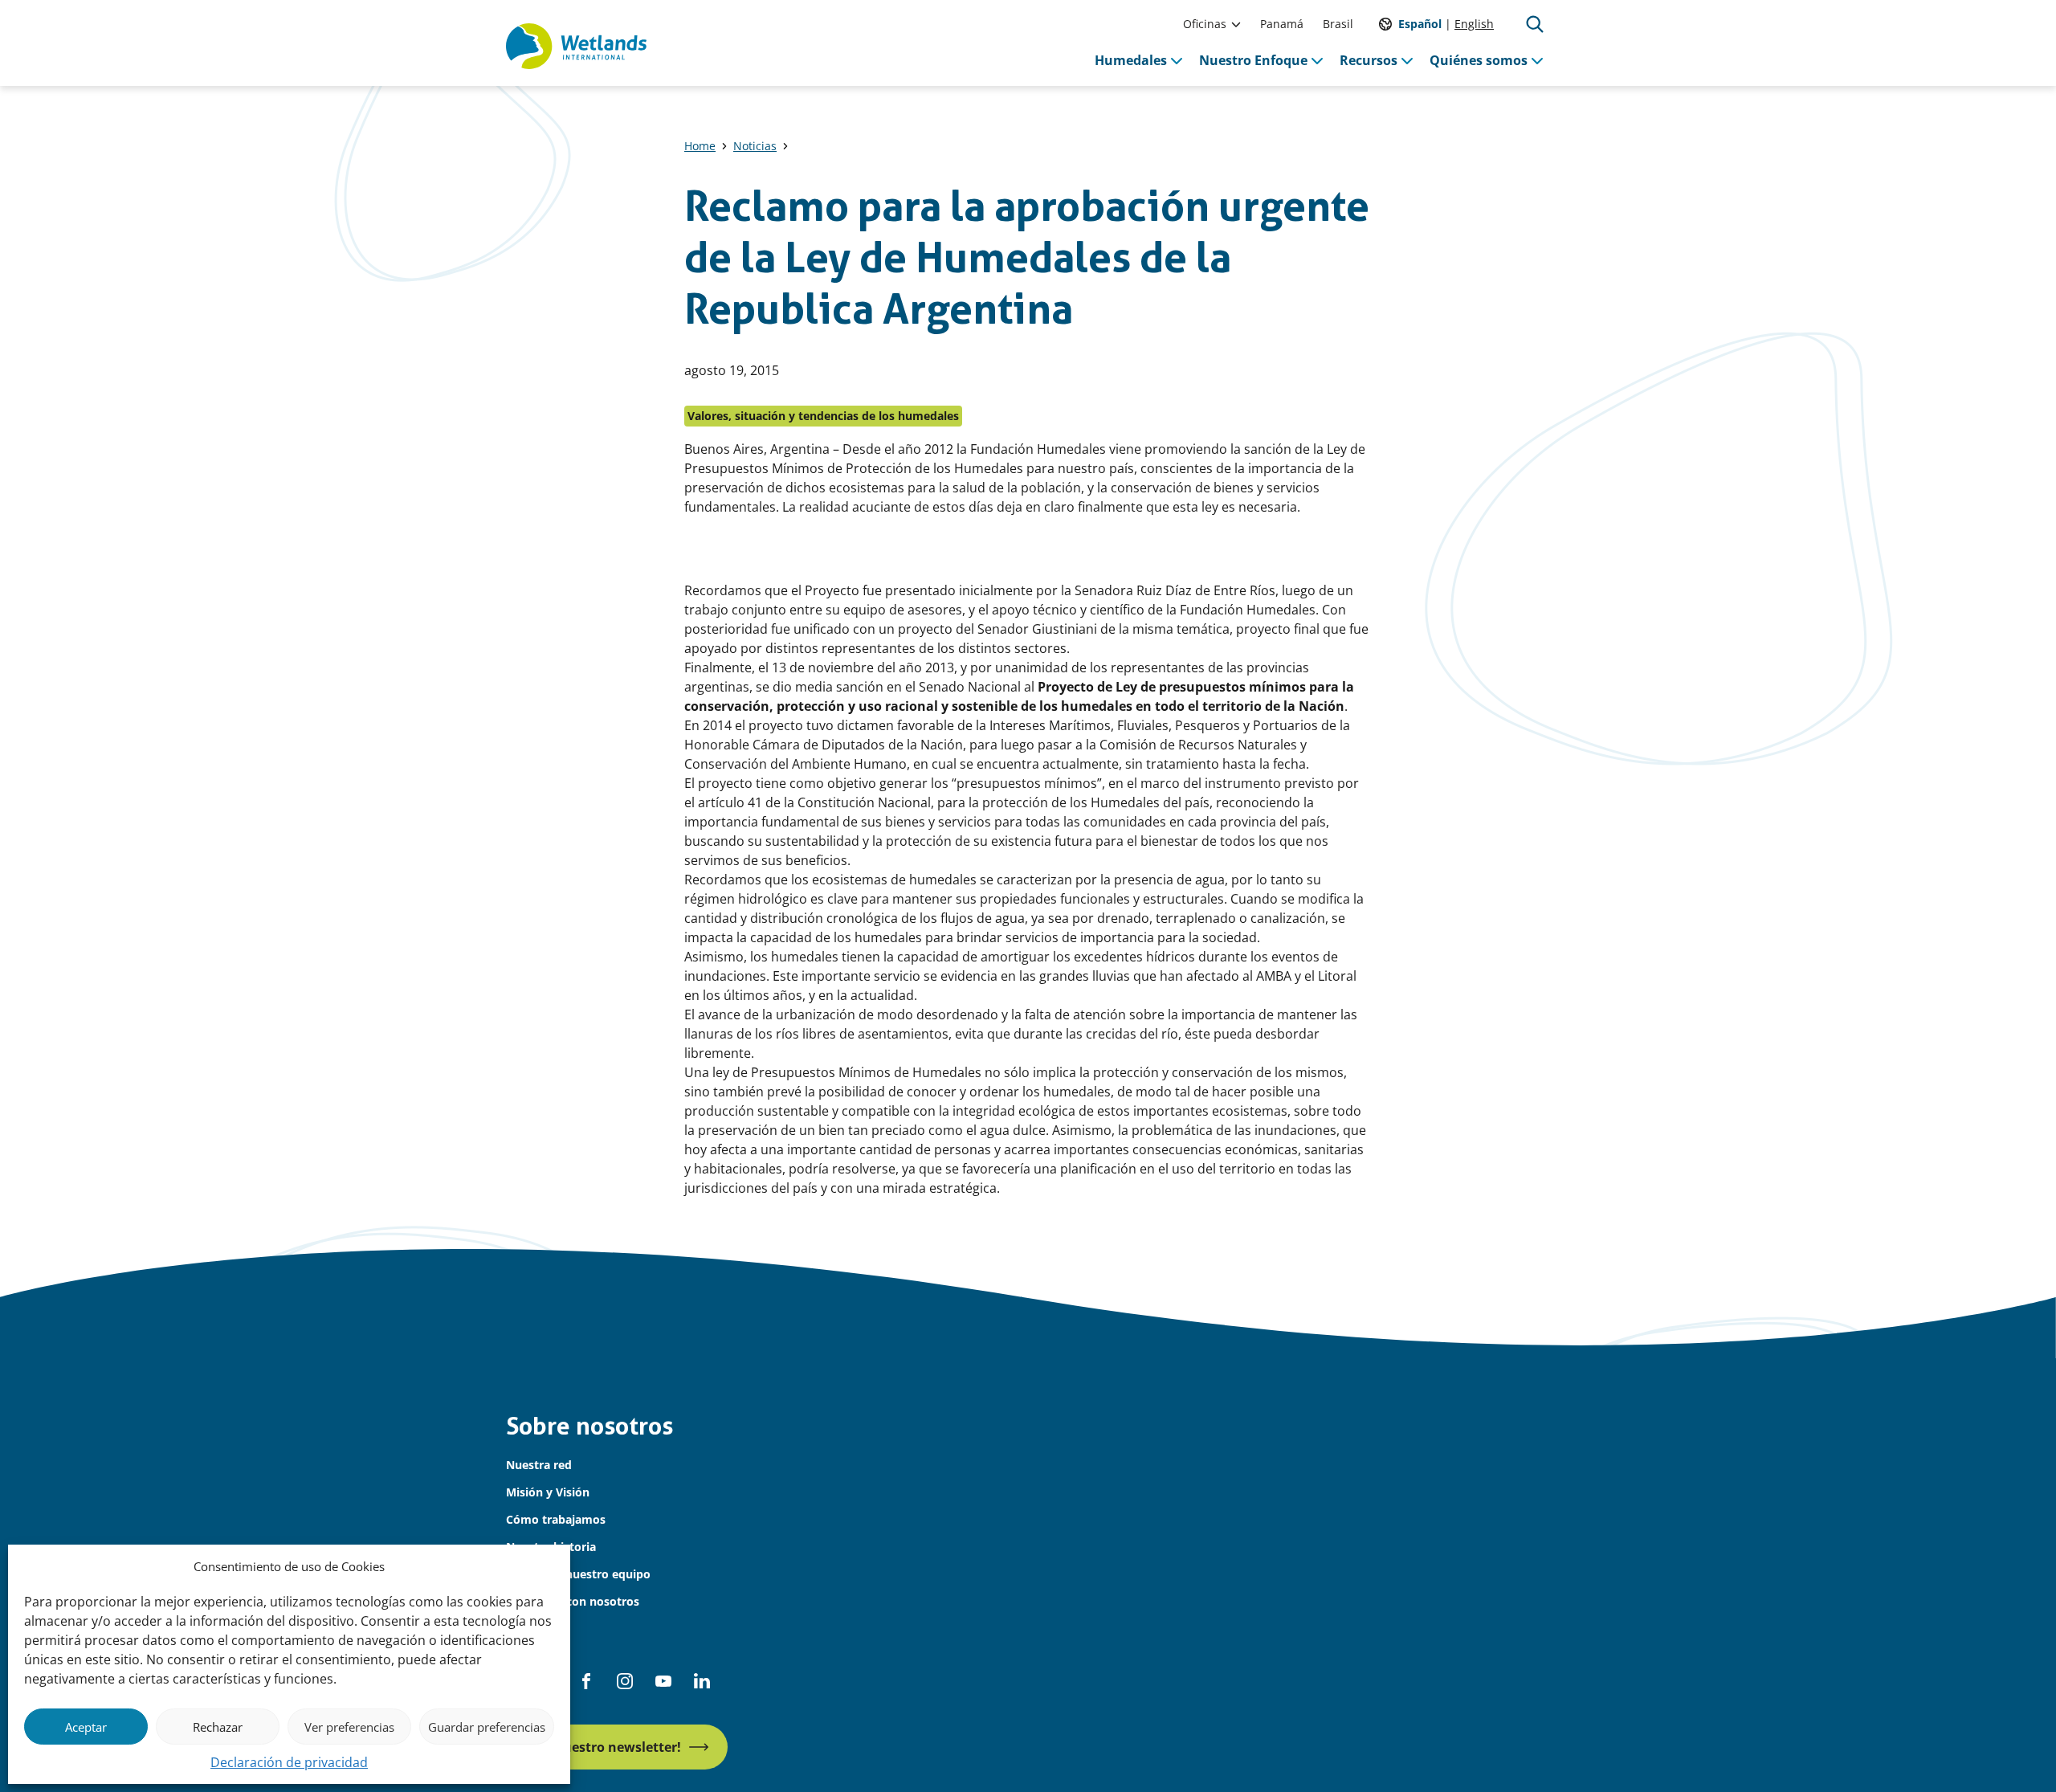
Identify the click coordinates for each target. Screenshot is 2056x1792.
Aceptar (86, 1727)
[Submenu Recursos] (1407, 60)
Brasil (1338, 24)
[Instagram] (625, 1681)
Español (1420, 24)
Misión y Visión (548, 1492)
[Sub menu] (1236, 24)
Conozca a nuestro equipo (578, 1574)
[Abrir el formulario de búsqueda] (1535, 24)
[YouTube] (663, 1681)
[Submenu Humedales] (1177, 60)
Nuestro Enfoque (1253, 60)
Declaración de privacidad (289, 1762)
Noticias (755, 146)
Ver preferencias (349, 1727)
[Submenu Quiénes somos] (1537, 60)
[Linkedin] (702, 1681)
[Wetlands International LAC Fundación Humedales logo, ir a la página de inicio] (576, 47)
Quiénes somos (1479, 60)
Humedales (1131, 60)
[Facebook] (586, 1681)
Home (700, 146)
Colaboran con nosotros (573, 1601)
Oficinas (1205, 24)
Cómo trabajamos (556, 1519)
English (1474, 24)
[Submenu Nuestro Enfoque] (1317, 60)
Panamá (1282, 24)
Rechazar (218, 1727)
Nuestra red (539, 1465)
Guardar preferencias (487, 1727)
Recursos (1369, 60)
